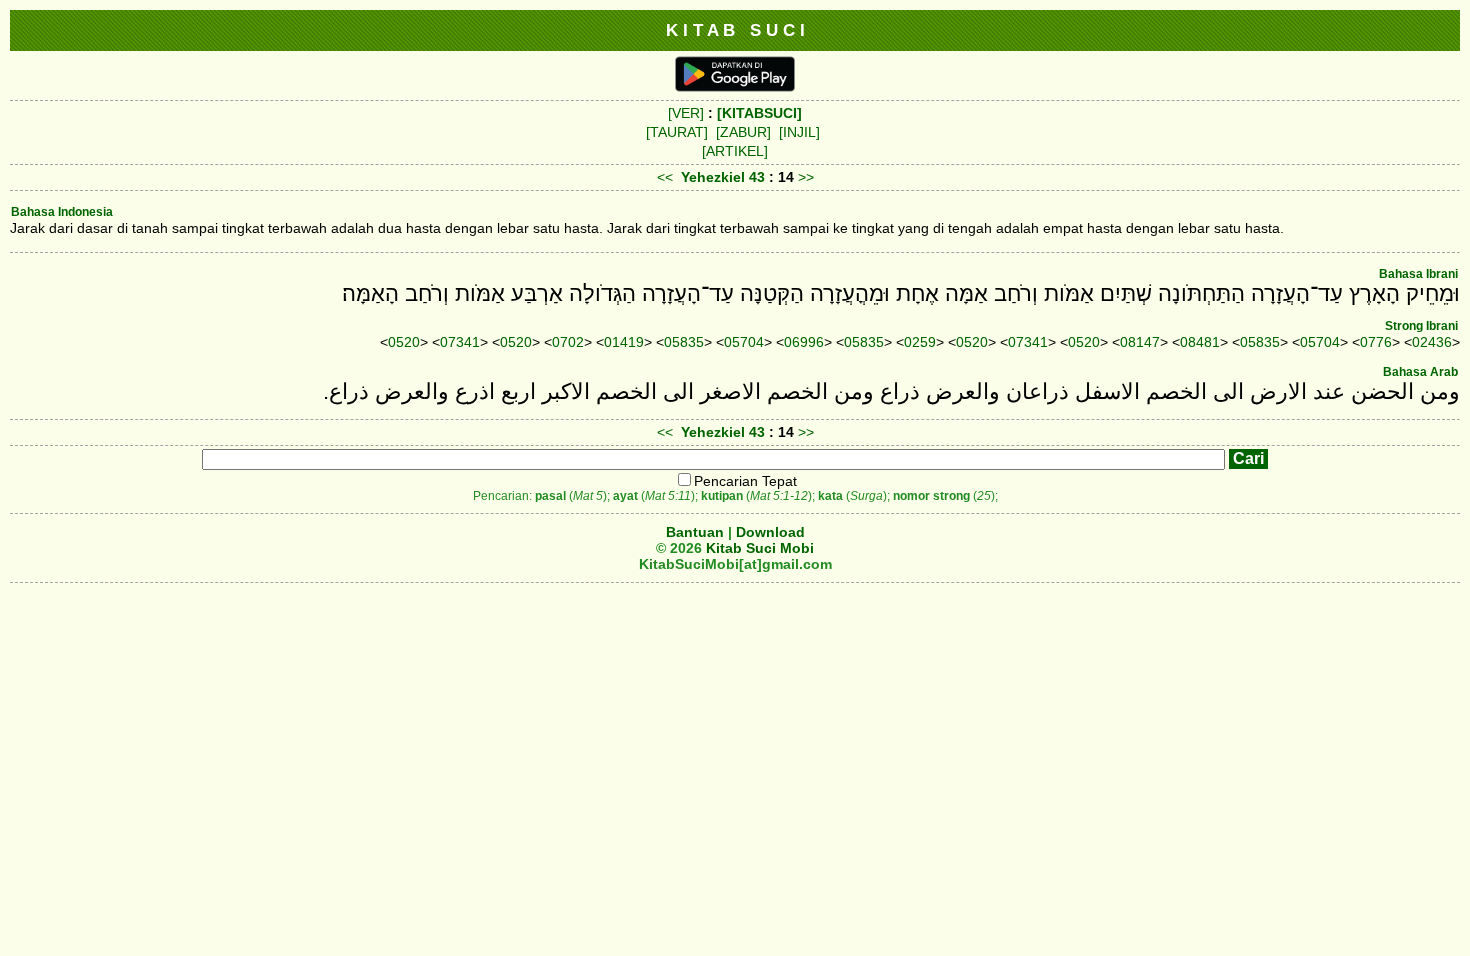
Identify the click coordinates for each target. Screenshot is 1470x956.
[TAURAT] (677, 132)
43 (759, 177)
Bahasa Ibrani (1418, 274)
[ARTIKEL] (735, 151)
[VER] (686, 113)
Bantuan (695, 532)
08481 (1200, 342)
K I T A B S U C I (735, 30)
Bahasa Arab (1420, 372)
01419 (624, 342)
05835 (684, 342)
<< (665, 177)
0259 (920, 342)
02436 (1432, 342)
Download (770, 532)
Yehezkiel (713, 177)
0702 (568, 342)
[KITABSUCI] (759, 113)
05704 (744, 342)
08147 (1140, 342)
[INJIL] (799, 132)
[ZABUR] (743, 132)
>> (806, 177)
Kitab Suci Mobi (760, 548)
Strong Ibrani (1421, 326)
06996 (804, 342)
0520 (404, 342)
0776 (1376, 342)
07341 (460, 342)
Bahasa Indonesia (62, 212)
